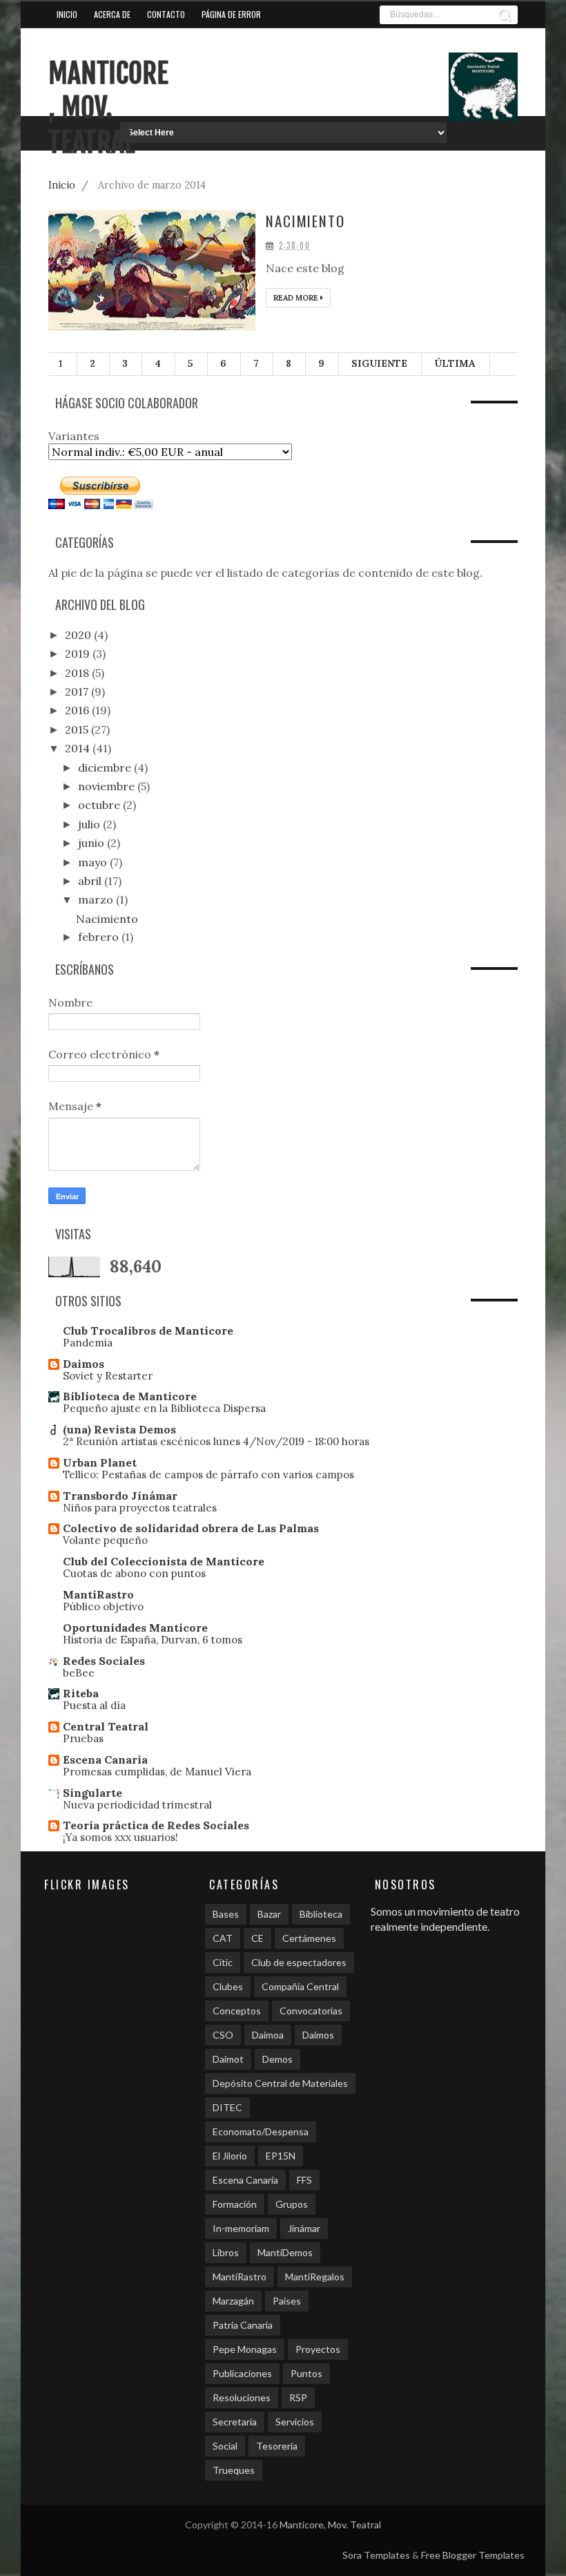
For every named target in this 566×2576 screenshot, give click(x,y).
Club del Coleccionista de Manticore (164, 1561)
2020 (79, 635)
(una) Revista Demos (119, 1429)
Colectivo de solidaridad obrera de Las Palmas (191, 1528)
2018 (78, 673)
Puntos (306, 2373)
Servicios (295, 2422)
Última (455, 363)
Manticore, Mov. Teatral (108, 108)
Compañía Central (300, 1986)
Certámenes (309, 1938)
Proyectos (318, 2349)
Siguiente (379, 363)
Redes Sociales (104, 1661)
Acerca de (112, 14)
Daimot (228, 2059)
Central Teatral (106, 1726)
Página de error (231, 14)
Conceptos (237, 2011)
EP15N (281, 2156)
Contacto (166, 14)
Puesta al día (94, 1705)
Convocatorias (311, 2011)
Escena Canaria (105, 1759)
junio (92, 843)
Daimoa (268, 2035)
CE (257, 1938)
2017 (78, 691)
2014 (79, 748)
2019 (79, 653)
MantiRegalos (315, 2277)
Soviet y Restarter (108, 1376)
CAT (223, 1938)
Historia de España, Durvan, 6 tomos (153, 1640)
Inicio (67, 14)
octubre (100, 805)
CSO (223, 2035)
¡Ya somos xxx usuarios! (120, 1837)
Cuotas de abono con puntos (134, 1573)
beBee (79, 1673)
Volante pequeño (105, 1540)
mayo (94, 862)
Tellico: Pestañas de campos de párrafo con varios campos (208, 1475)
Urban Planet (100, 1462)
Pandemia (88, 1343)
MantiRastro (98, 1594)
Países (287, 2301)
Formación (235, 2204)
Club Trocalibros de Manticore (148, 1330)
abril (91, 881)
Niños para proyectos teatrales (140, 1508)
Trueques (234, 2470)
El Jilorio (230, 2156)
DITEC (227, 2107)
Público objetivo (103, 1606)
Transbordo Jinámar (120, 1496)
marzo (97, 899)
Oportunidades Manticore (135, 1628)
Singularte (92, 1793)
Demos (277, 2059)
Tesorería (277, 2446)
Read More (297, 298)
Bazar (269, 1914)
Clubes (228, 1986)
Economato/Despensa (261, 2131)
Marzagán (233, 2301)
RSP (298, 2397)
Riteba (81, 1693)
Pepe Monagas (245, 2349)
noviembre (108, 786)
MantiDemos (285, 2252)
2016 (78, 710)
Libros (226, 2252)
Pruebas (83, 1738)
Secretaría (235, 2422)
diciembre (106, 767)
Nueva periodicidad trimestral (137, 1805)
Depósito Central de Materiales (280, 2083)
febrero (100, 937)
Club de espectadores (299, 1962)
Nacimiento (305, 221)
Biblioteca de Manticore (130, 1396)
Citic (223, 1962)
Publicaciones (242, 2373)
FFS (304, 2180)
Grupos (292, 2204)
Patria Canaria (243, 2325)
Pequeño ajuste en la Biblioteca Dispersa (164, 1408)
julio (90, 824)
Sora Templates (376, 2555)
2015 (78, 729)
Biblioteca (321, 1914)
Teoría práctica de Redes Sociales (156, 1825)
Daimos (84, 1364)
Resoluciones (242, 2397)
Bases (226, 1914)
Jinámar (304, 2228)
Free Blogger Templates (473, 2555)
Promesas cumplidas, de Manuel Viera (157, 1772)
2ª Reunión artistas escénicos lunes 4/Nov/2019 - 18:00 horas (216, 1441)
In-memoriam (241, 2228)
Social (225, 2446)
